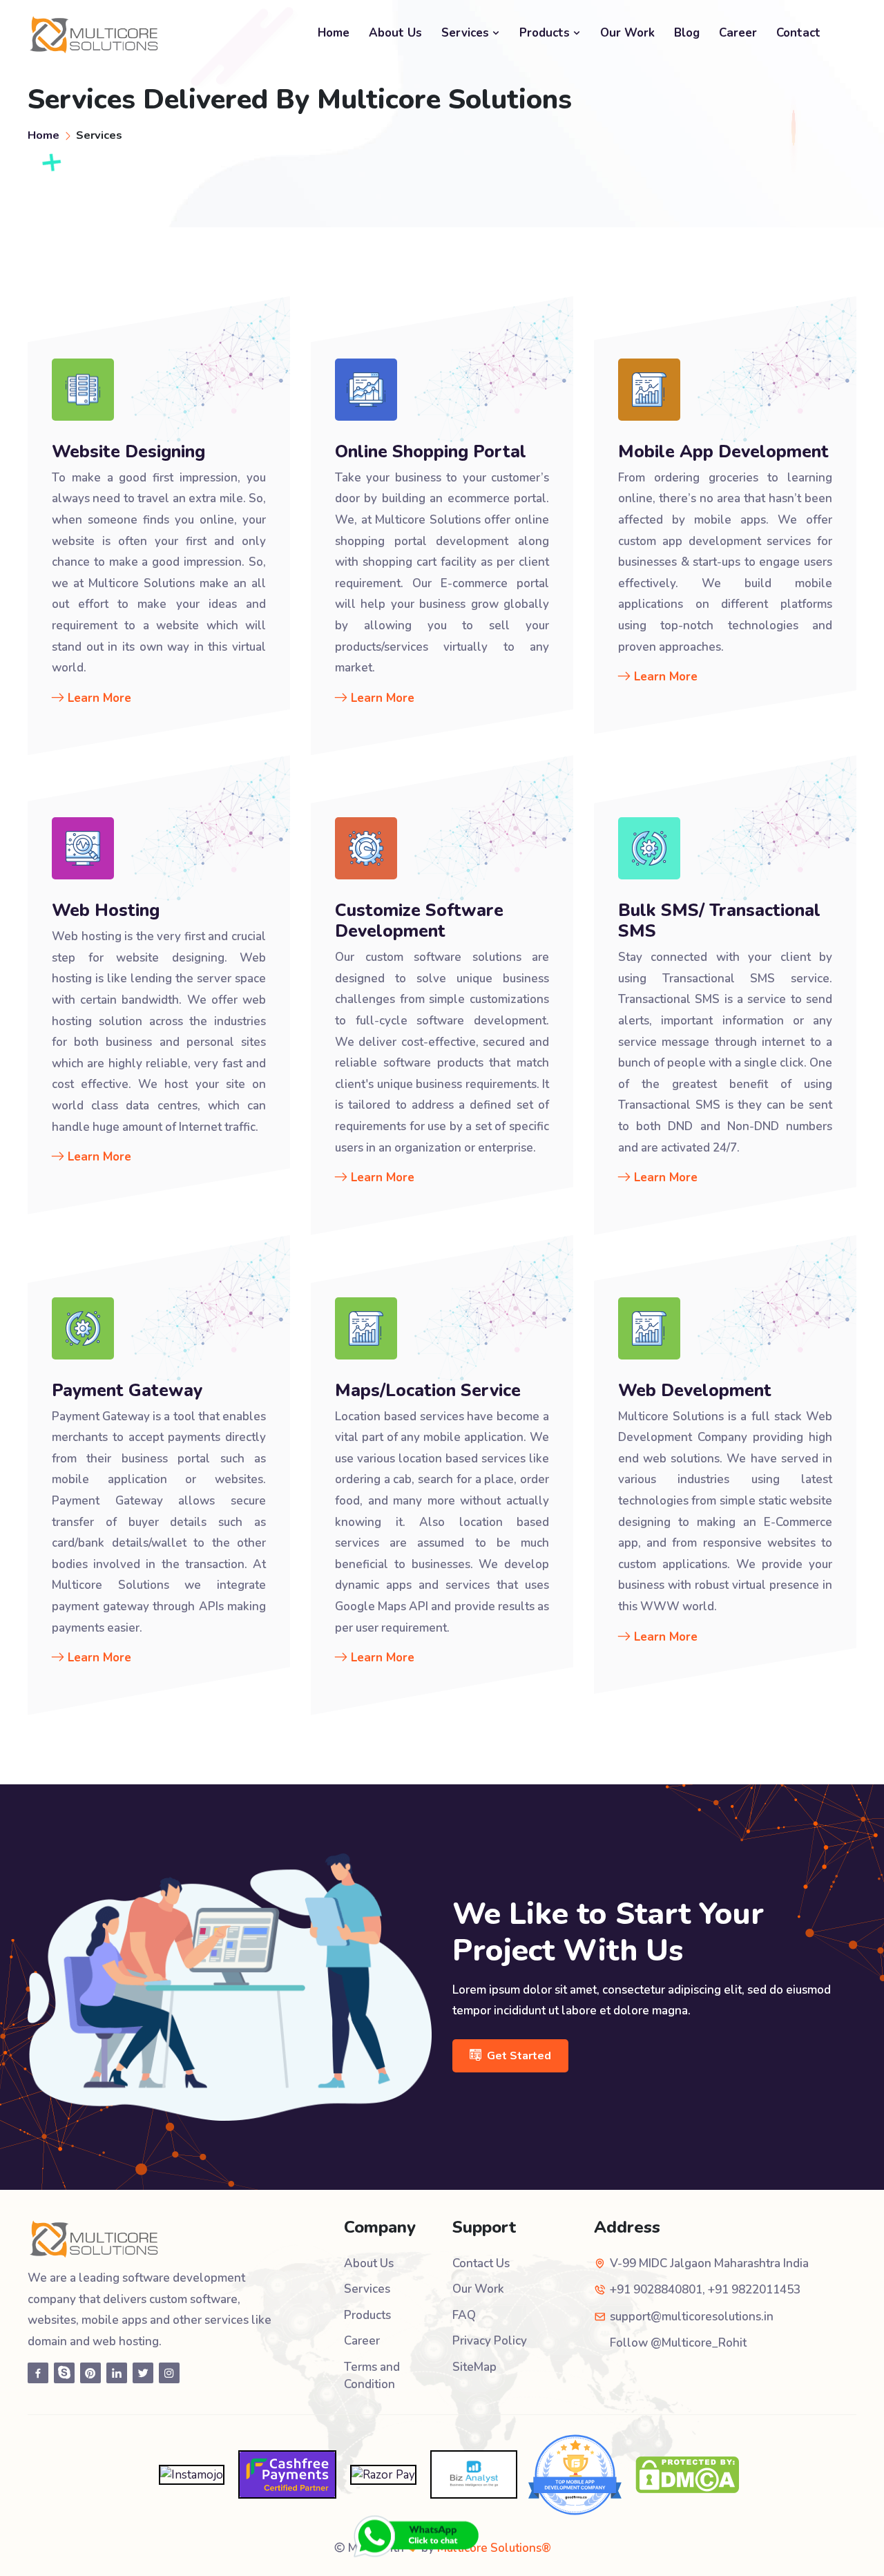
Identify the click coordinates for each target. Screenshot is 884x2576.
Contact (798, 33)
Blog (687, 33)
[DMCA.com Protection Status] (687, 2473)
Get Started (519, 2056)
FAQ (464, 2315)
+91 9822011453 (754, 2290)
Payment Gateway (127, 1391)
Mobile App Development (723, 452)
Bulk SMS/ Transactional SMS (719, 921)
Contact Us (481, 2263)
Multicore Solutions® (494, 2548)
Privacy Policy (490, 2341)
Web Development (695, 1391)
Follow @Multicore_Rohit (678, 2343)
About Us (395, 33)
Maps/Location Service (428, 1391)
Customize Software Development (419, 921)
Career (738, 33)
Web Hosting (106, 910)
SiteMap (474, 2367)
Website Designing (128, 452)
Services (467, 33)
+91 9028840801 (656, 2290)
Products (546, 33)
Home (334, 33)
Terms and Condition (372, 2376)
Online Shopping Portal (431, 452)
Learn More (99, 698)
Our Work (627, 33)
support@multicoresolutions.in (692, 2317)
